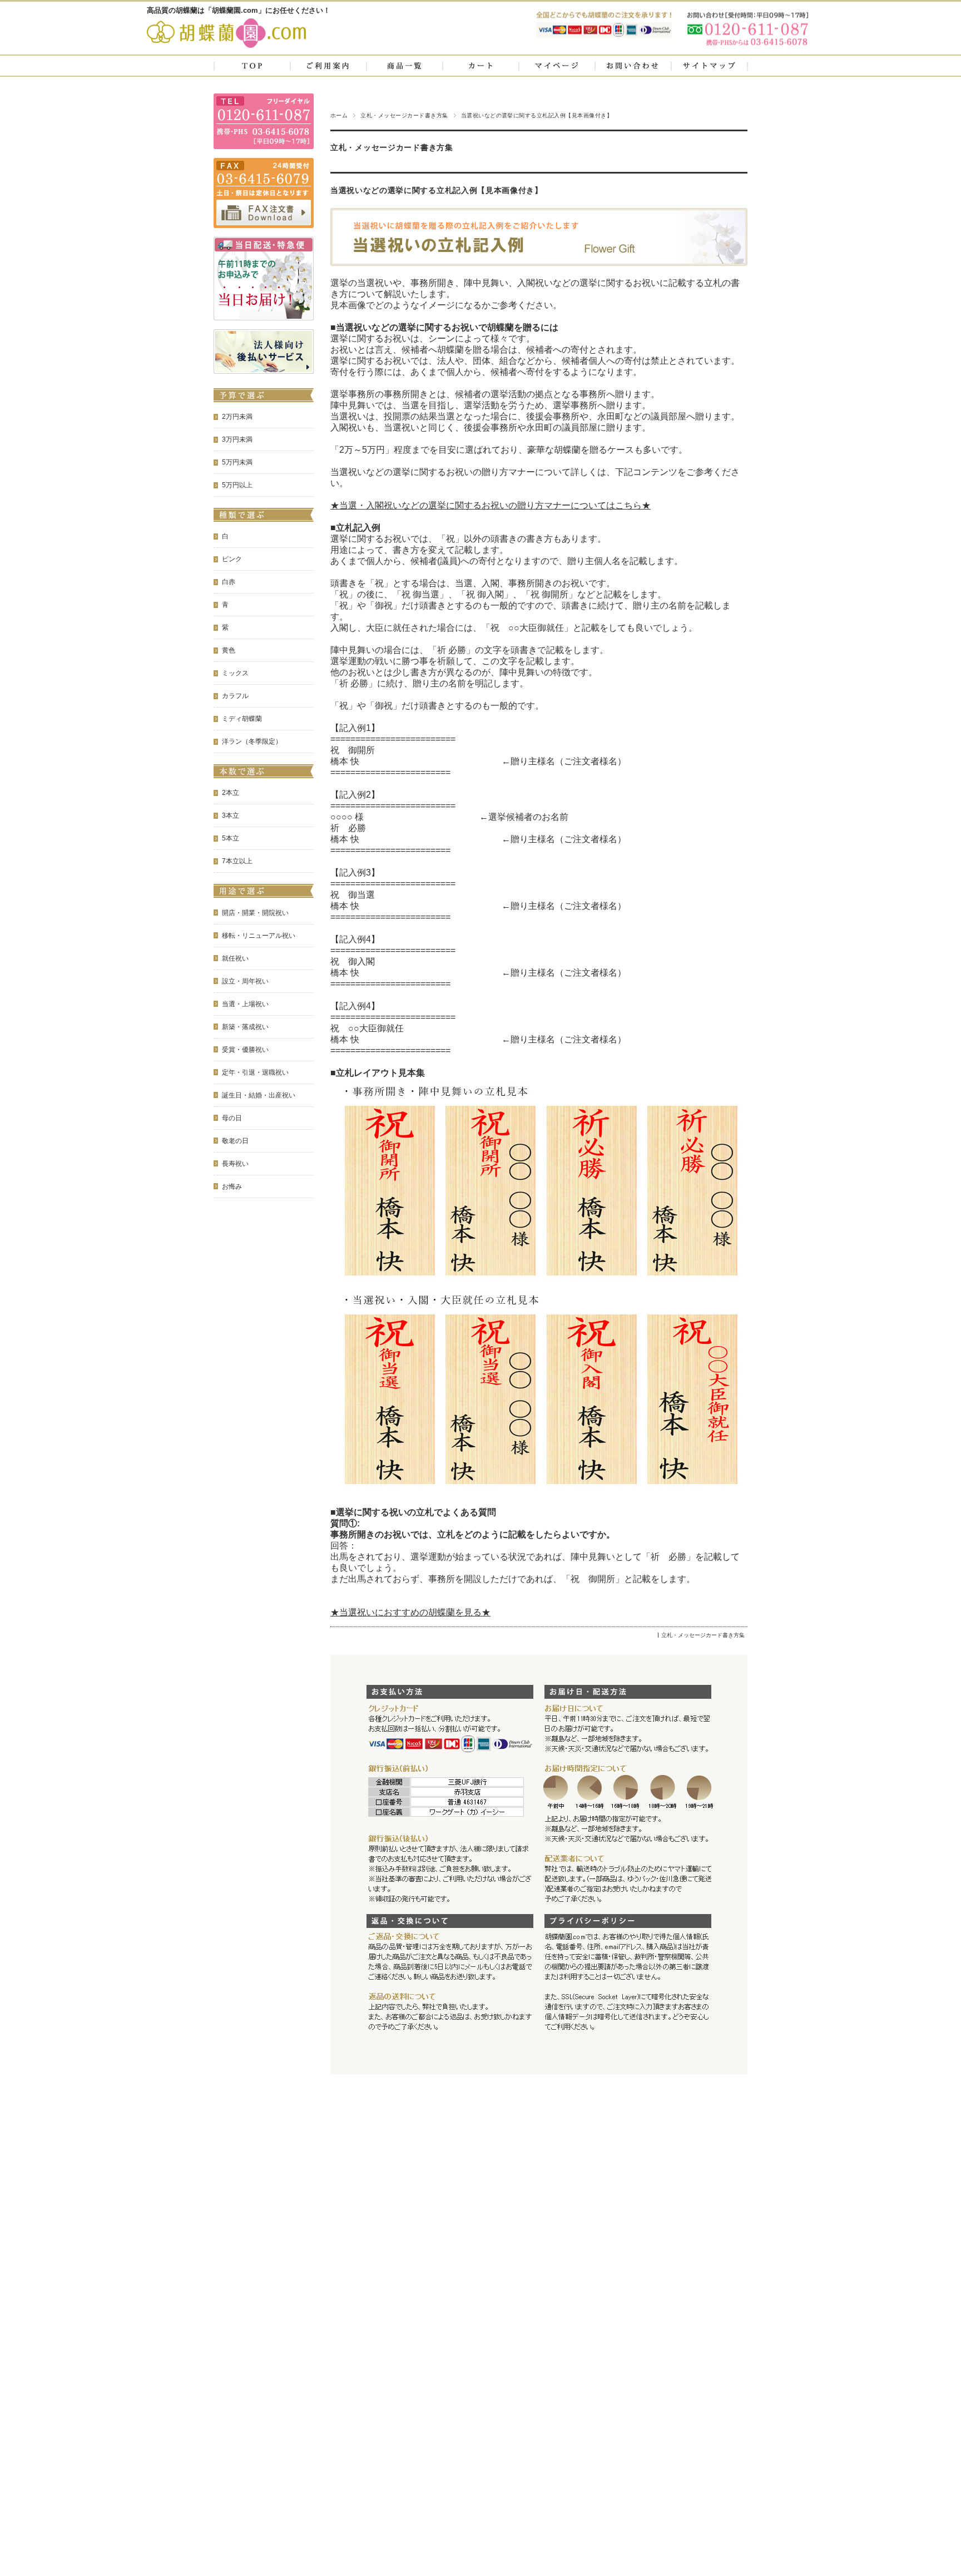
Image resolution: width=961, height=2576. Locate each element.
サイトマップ (709, 66)
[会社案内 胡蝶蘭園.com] (226, 46)
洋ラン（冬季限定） (252, 741)
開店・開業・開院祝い (255, 913)
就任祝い (235, 958)
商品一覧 (404, 66)
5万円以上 (237, 485)
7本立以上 (237, 861)
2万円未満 (237, 417)
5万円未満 (237, 462)
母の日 (232, 1118)
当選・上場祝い (245, 1004)
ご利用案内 (328, 66)
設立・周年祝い (245, 981)
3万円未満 (237, 439)
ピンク (232, 559)
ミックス (235, 673)
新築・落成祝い (245, 1027)
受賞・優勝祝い (245, 1050)
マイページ (557, 66)
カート (481, 66)
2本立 (231, 793)
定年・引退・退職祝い (255, 1072)
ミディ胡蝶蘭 (242, 719)
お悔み (232, 1186)
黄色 (229, 650)
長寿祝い (235, 1164)
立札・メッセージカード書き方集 (404, 115)
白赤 (229, 582)
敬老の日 (235, 1141)
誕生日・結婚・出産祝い (259, 1095)
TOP (252, 66)
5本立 (231, 838)
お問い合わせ (633, 66)
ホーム (339, 115)
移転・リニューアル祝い (259, 936)
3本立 (231, 815)
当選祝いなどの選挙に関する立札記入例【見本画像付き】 (437, 191)
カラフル (235, 696)
